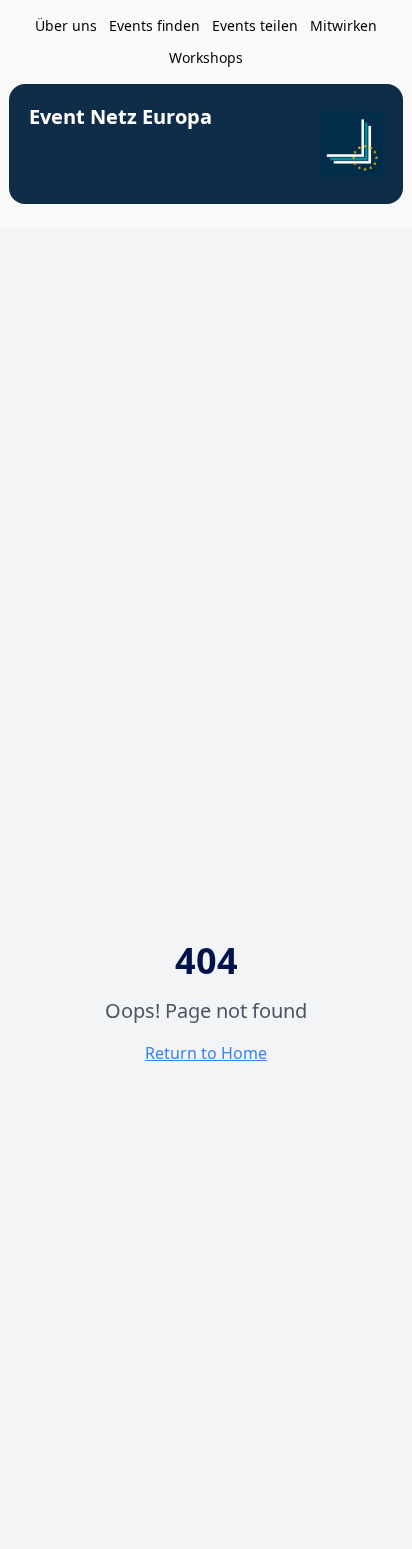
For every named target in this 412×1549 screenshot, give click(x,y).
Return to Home (206, 1053)
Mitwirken (343, 25)
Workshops (206, 57)
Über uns (66, 25)
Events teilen (255, 25)
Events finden (154, 25)
